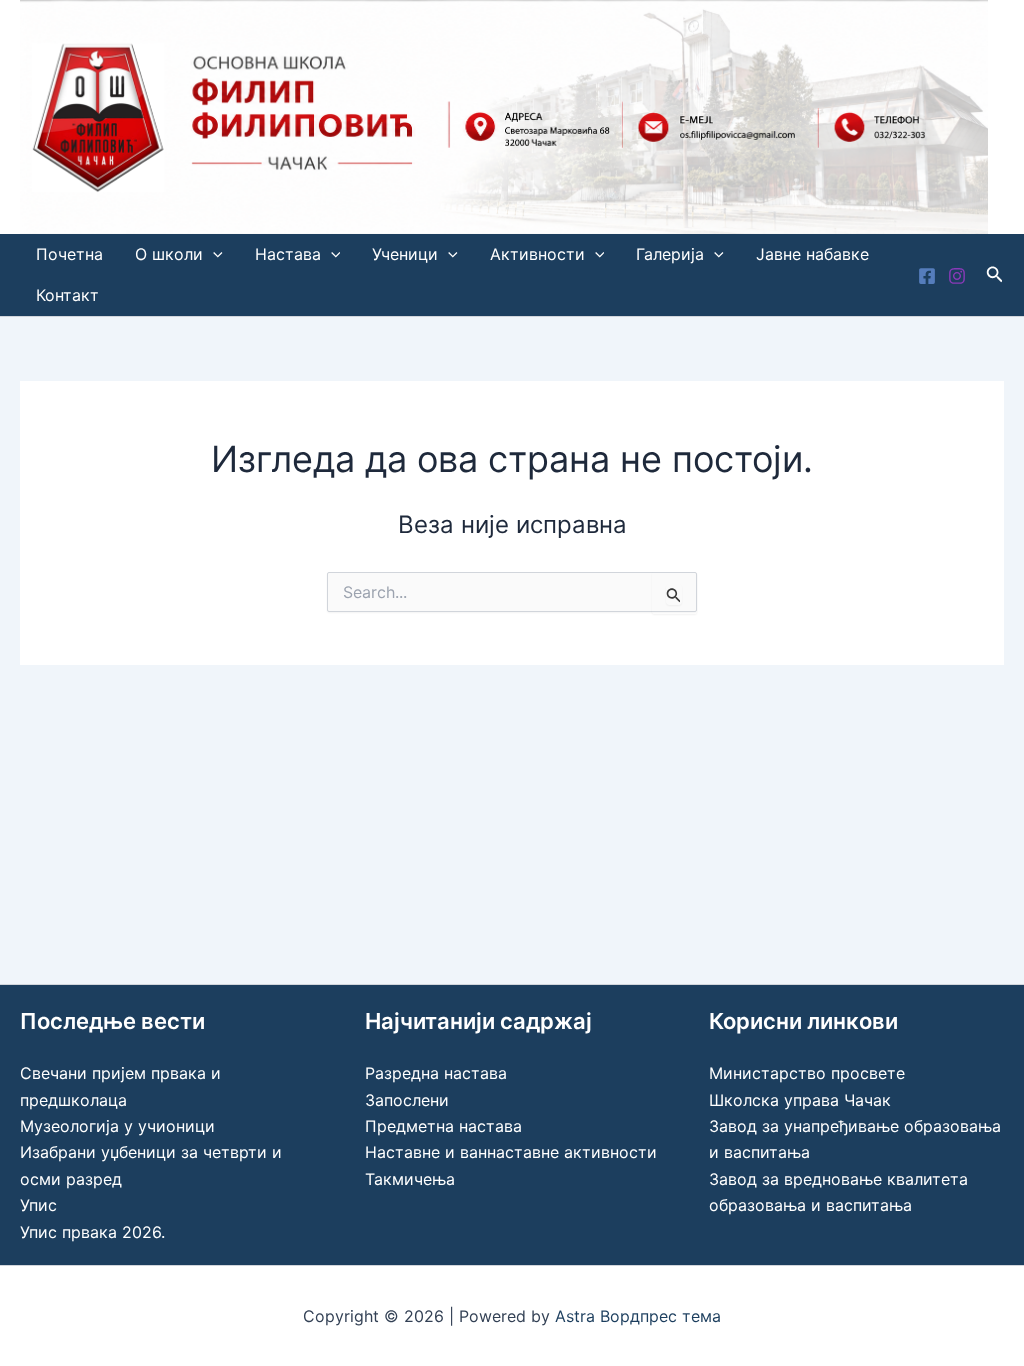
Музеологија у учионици (117, 1126)
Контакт (67, 295)
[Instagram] (957, 276)
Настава (288, 254)
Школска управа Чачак (800, 1100)
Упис (38, 1205)
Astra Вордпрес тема (638, 1316)
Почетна (69, 254)
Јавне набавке (812, 254)
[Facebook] (927, 276)
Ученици (405, 254)
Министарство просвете (807, 1073)
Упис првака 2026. (92, 1232)
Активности (537, 254)
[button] (213, 254)
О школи (169, 254)
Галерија (670, 254)
